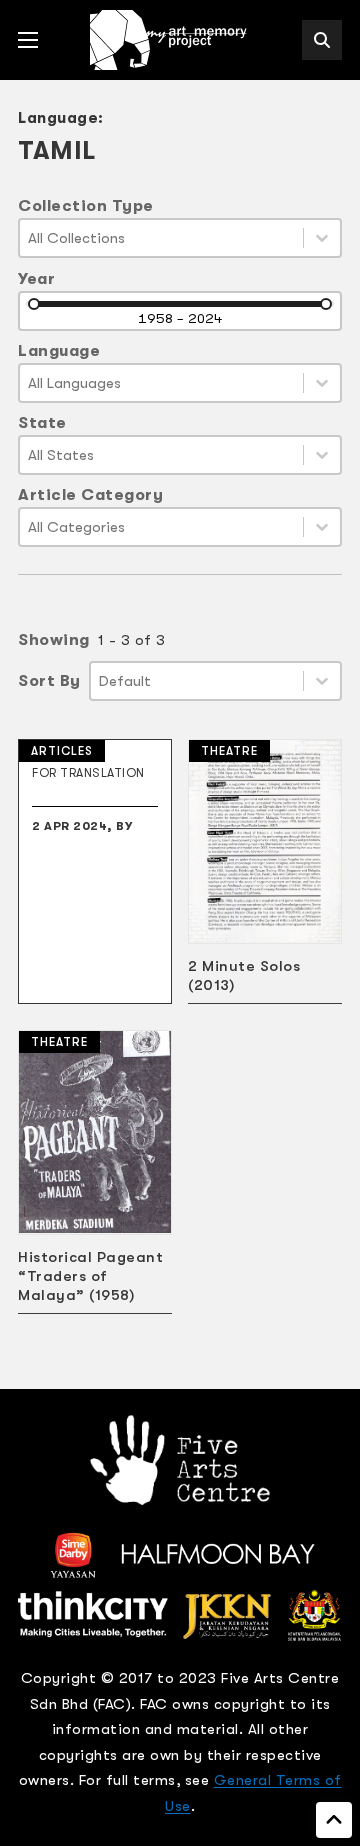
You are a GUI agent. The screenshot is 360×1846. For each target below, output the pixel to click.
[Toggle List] (322, 238)
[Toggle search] (322, 40)
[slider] (34, 304)
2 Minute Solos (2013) (244, 975)
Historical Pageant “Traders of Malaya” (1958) (90, 1276)
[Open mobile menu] (28, 40)
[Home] (170, 40)
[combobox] (161, 238)
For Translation (88, 773)
